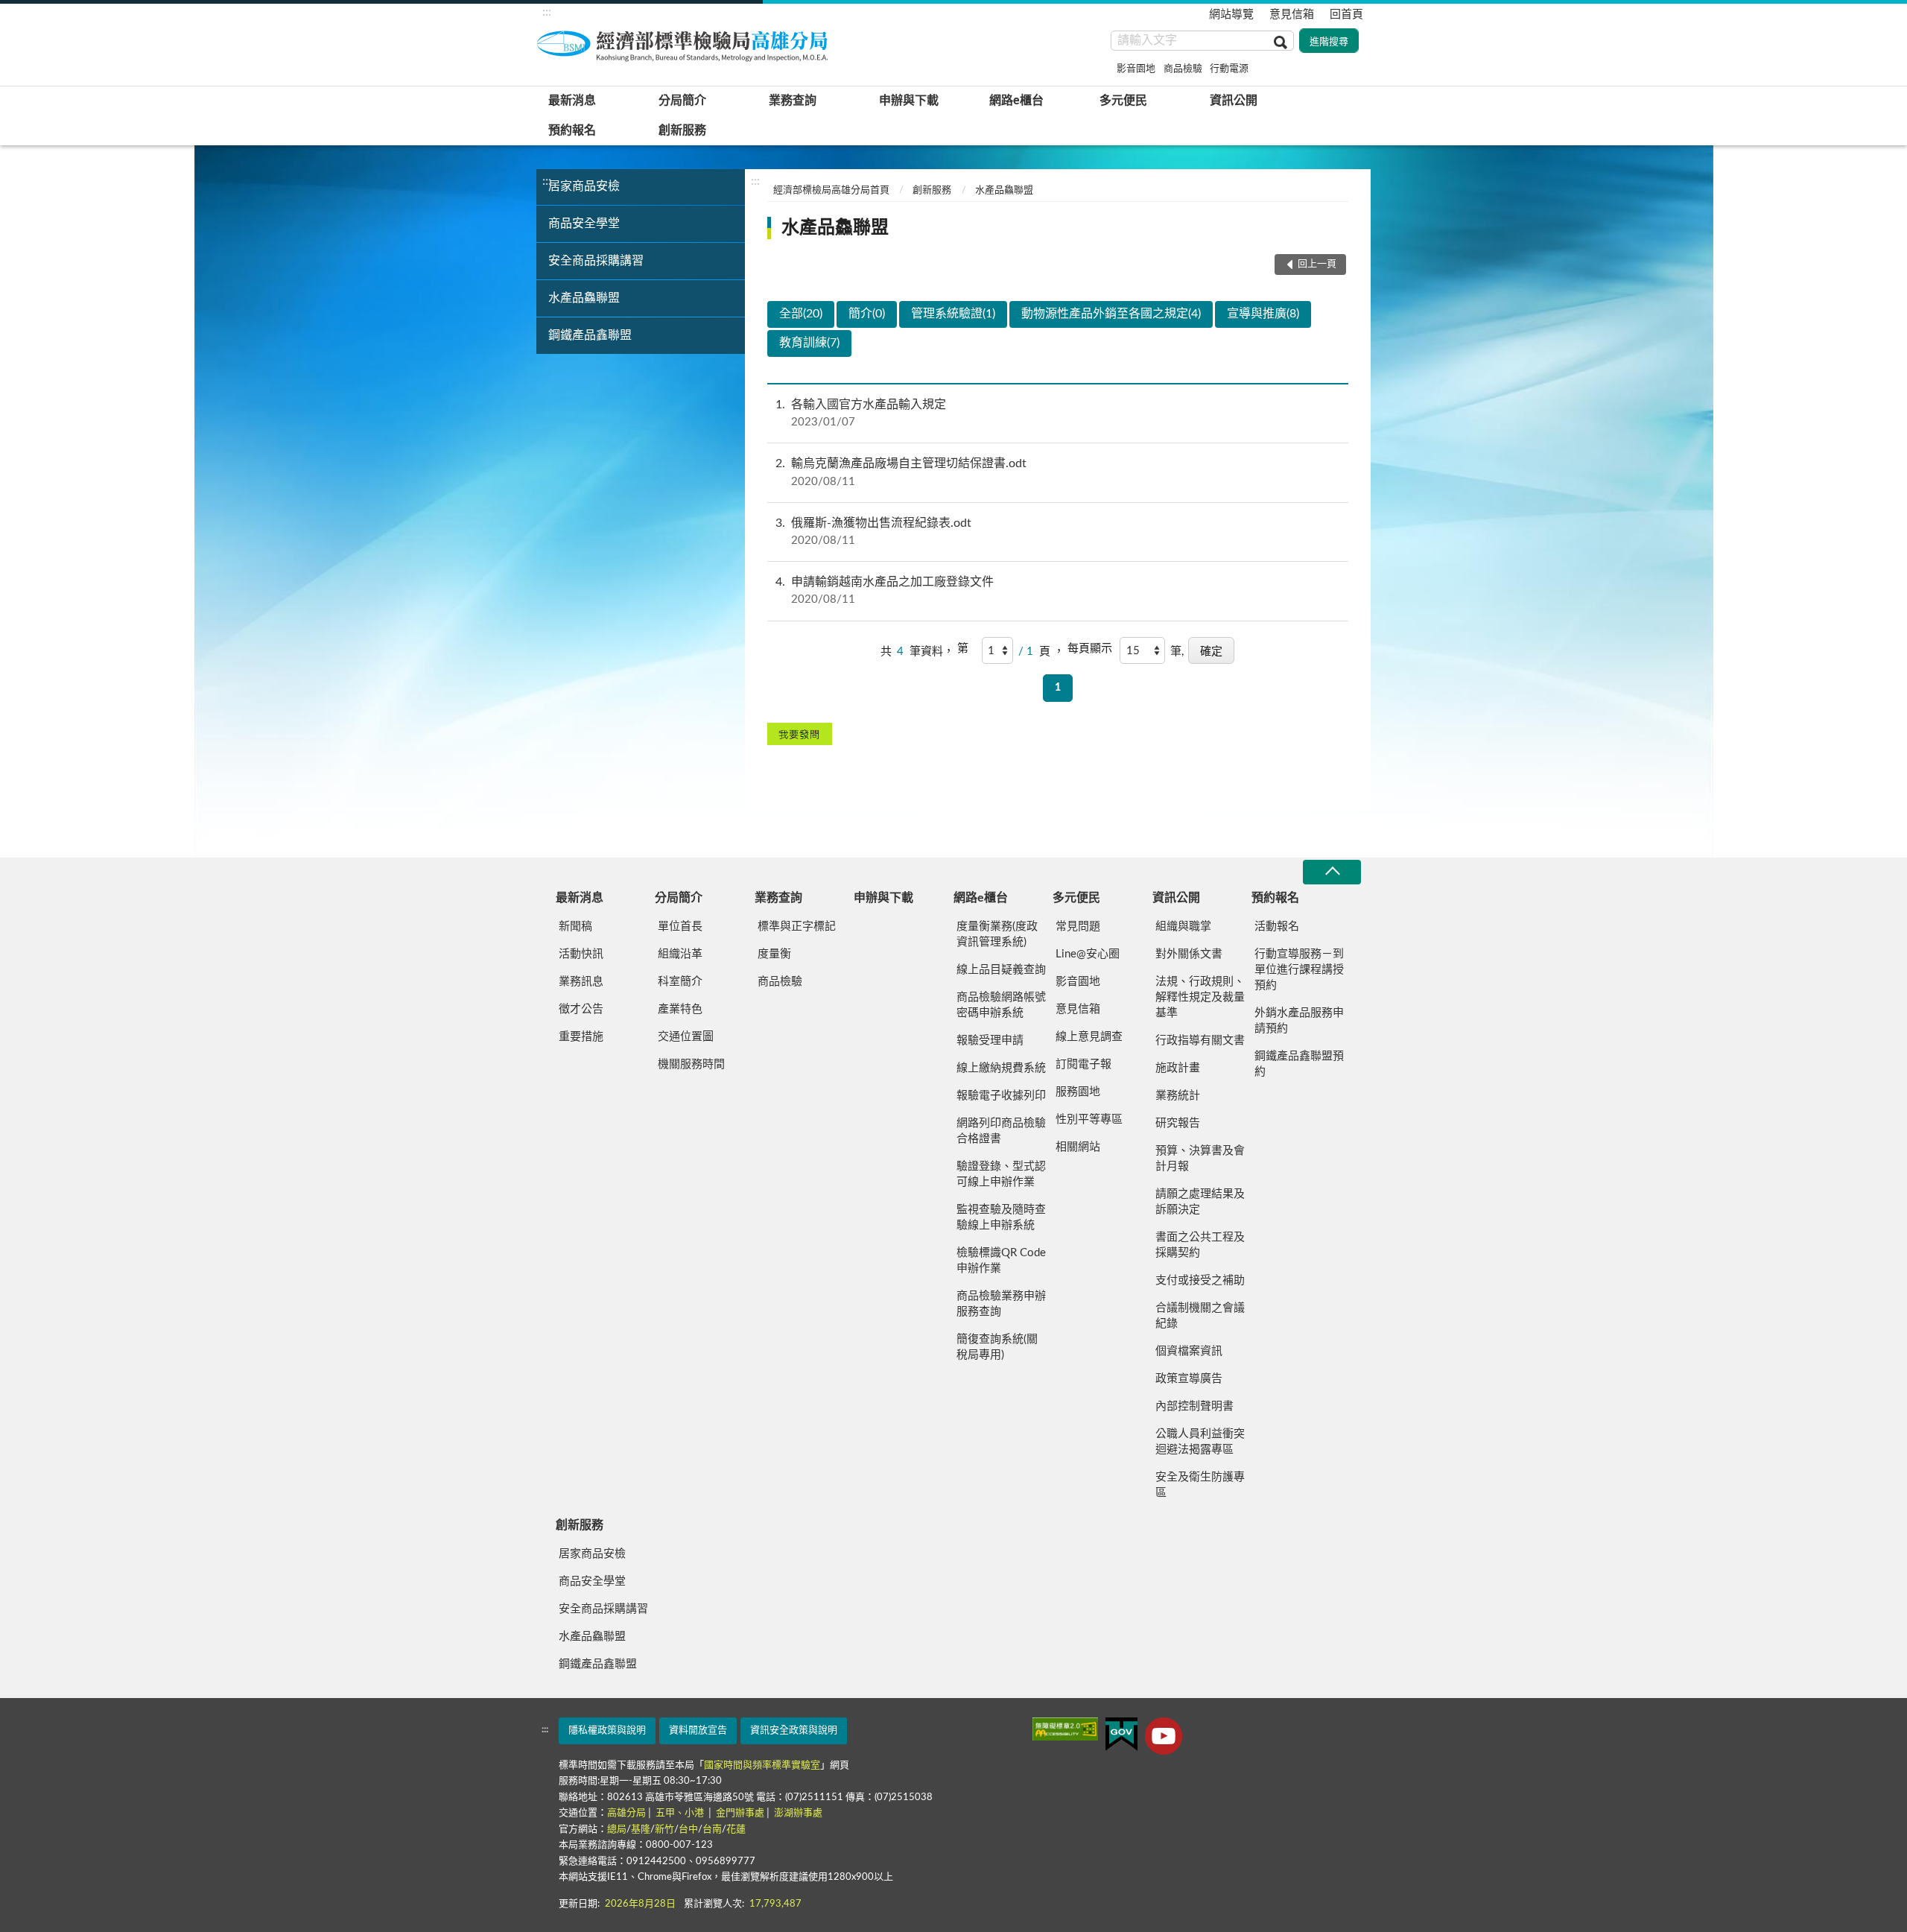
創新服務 (682, 130)
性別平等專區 (1089, 1119)
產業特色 (680, 1009)
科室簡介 (680, 982)
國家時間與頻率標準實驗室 (762, 1765)
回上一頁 (1317, 264)
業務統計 (1178, 1096)
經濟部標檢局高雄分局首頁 (831, 190)
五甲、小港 (681, 1813)
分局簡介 (682, 101)
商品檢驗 (1183, 69)
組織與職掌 (1183, 927)
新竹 (664, 1830)
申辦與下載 (909, 101)
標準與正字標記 (797, 927)
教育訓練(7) (809, 343)
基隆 (641, 1830)
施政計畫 (1178, 1068)
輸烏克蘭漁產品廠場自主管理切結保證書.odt (901, 472)
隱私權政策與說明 (607, 1730)
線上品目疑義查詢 (1001, 970)
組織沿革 (680, 954)
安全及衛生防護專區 (1200, 1485)
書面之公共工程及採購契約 (1200, 1245)
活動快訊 (581, 954)
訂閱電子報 (1083, 1064)
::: (547, 12)
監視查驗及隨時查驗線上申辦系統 (1001, 1217)
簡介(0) (867, 314)
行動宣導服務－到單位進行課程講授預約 (1299, 970)
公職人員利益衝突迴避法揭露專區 (1200, 1442)
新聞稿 (575, 927)
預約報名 (572, 130)
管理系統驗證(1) (953, 314)
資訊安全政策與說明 (794, 1730)
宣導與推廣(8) (1263, 314)
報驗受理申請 (990, 1041)
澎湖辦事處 (798, 1813)
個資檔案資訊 (1189, 1351)
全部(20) (801, 314)
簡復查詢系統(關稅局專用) (997, 1347)
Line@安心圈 (1088, 954)
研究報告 (1178, 1123)
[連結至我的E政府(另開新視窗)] (1121, 1734)
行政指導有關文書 (1200, 1041)
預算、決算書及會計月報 (1200, 1159)
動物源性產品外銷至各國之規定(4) (1111, 314)
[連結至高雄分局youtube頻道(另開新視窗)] (1164, 1736)
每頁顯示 (1090, 649)
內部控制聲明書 (1194, 1406)
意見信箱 (1292, 15)
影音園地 (1136, 69)
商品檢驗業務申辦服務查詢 (1001, 1304)
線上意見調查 (1089, 1037)
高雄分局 (626, 1813)
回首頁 (1346, 15)
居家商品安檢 (584, 186)
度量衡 (774, 954)
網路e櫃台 (1016, 101)
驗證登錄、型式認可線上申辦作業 (1001, 1174)
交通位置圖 (686, 1037)
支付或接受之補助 (1200, 1280)
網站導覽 (1231, 15)
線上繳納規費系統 (1001, 1068)
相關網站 (1078, 1147)
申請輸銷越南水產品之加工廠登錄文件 (885, 590)
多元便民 (1123, 101)
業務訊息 (581, 982)
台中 (688, 1830)
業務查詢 (793, 101)
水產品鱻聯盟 (584, 298)
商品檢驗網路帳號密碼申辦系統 (1001, 1005)
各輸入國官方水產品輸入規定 (861, 413)
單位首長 (680, 927)
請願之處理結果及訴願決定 (1200, 1202)
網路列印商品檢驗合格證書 (1001, 1131)
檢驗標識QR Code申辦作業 (1001, 1261)
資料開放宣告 (698, 1730)
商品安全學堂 (584, 224)
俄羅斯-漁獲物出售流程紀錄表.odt (873, 532)
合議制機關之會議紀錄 (1200, 1316)
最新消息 (572, 101)
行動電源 (1229, 69)
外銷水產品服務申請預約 (1299, 1021)
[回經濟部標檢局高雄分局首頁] (685, 44)
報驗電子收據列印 (1001, 1096)
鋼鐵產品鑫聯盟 (590, 335)
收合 (1332, 872)
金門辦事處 (740, 1813)
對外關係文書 (1189, 954)
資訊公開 (1234, 101)
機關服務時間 (691, 1064)
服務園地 (1078, 1092)
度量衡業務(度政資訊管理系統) (997, 934)
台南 (712, 1830)
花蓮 (736, 1830)
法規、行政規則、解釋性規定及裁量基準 (1200, 997)
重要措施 (581, 1037)
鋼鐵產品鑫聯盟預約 (1299, 1064)
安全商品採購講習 (596, 261)
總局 (617, 1830)
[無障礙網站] (1065, 1729)
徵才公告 (581, 1009)
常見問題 (1078, 927)
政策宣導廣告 (1189, 1379)
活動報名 (1277, 927)
